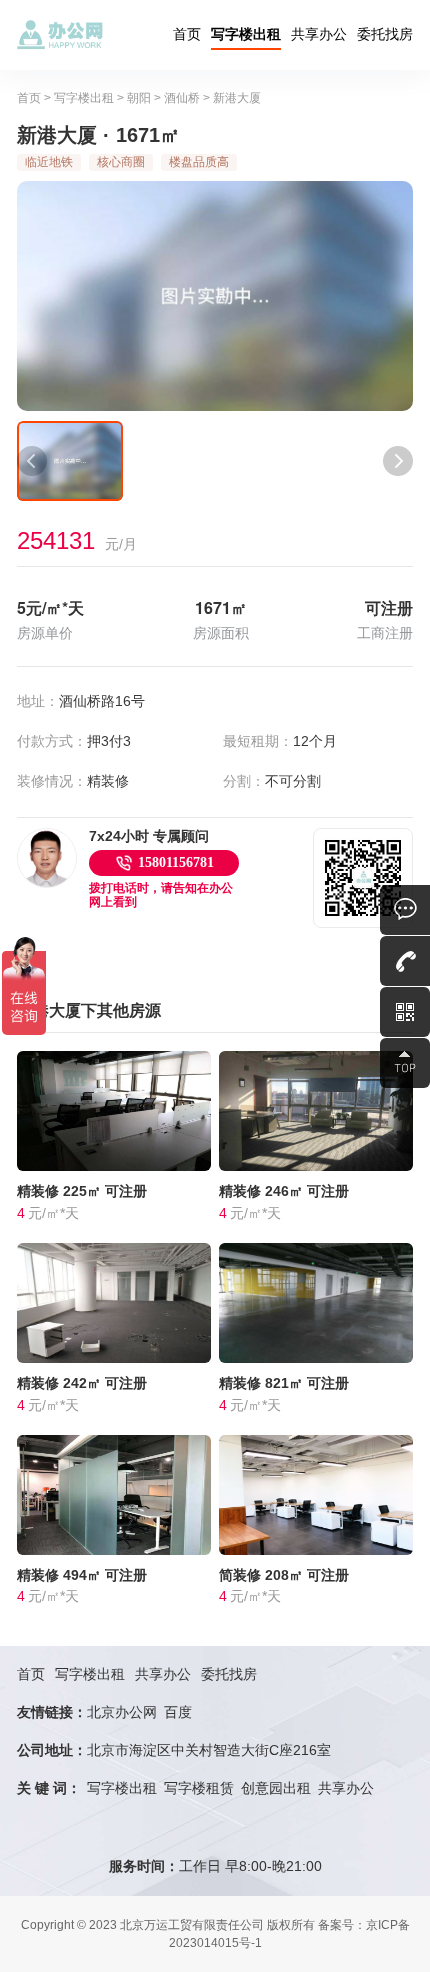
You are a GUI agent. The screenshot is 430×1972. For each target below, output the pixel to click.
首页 (187, 34)
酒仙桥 (182, 98)
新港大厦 (237, 98)
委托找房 (385, 34)
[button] (32, 461)
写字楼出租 (246, 34)
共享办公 (319, 34)
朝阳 (139, 98)
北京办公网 (122, 1712)
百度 (178, 1712)
